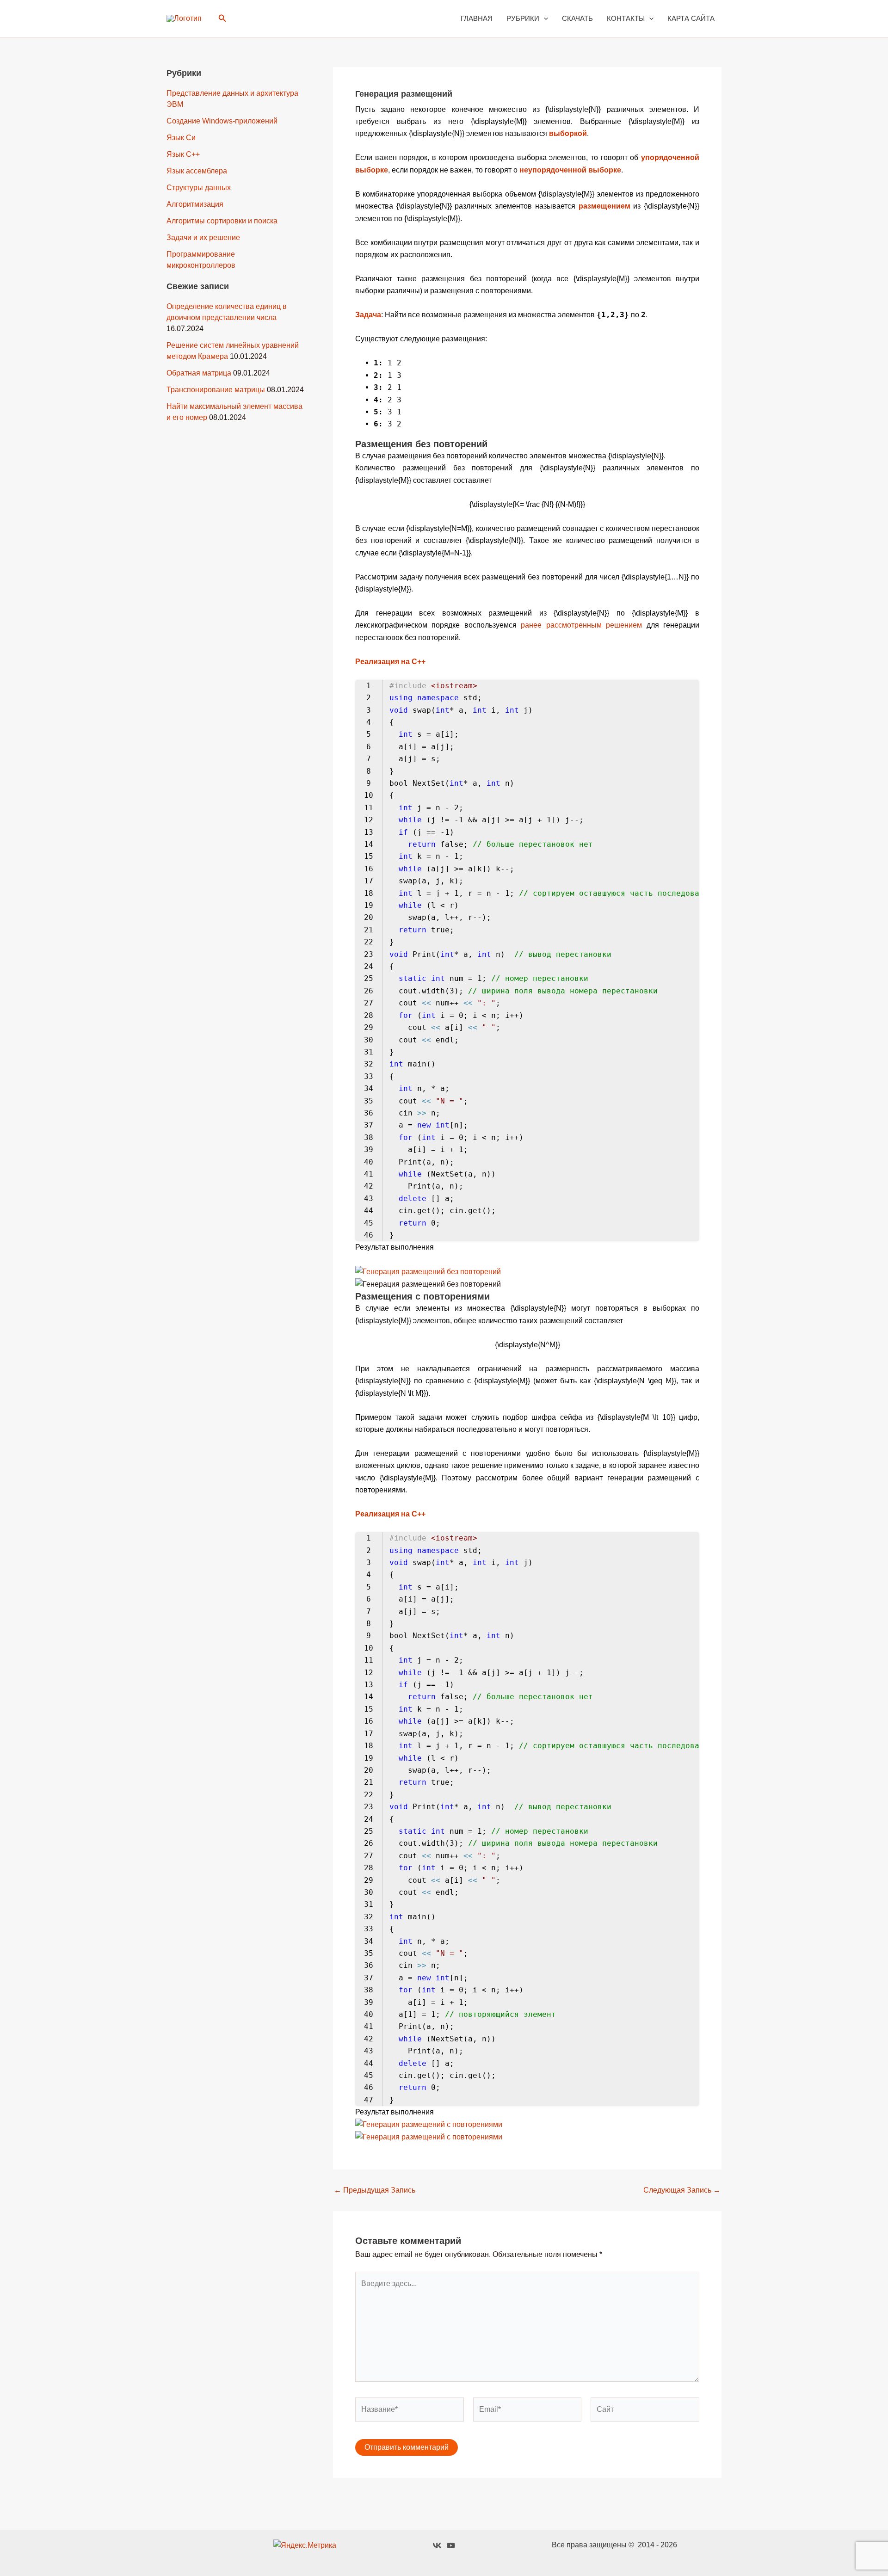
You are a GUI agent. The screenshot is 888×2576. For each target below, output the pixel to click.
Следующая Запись (682, 2190)
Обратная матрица (199, 373)
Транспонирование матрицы (216, 390)
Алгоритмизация (195, 204)
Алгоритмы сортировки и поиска (222, 221)
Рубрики (523, 18)
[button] (222, 18)
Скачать (577, 18)
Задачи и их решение (203, 237)
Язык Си (181, 138)
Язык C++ (183, 154)
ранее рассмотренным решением (581, 625)
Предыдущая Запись (375, 2190)
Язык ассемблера (197, 171)
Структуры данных (199, 188)
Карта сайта (691, 18)
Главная (477, 18)
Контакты (626, 18)
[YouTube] (451, 2545)
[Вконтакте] (437, 2545)
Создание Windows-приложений (222, 121)
